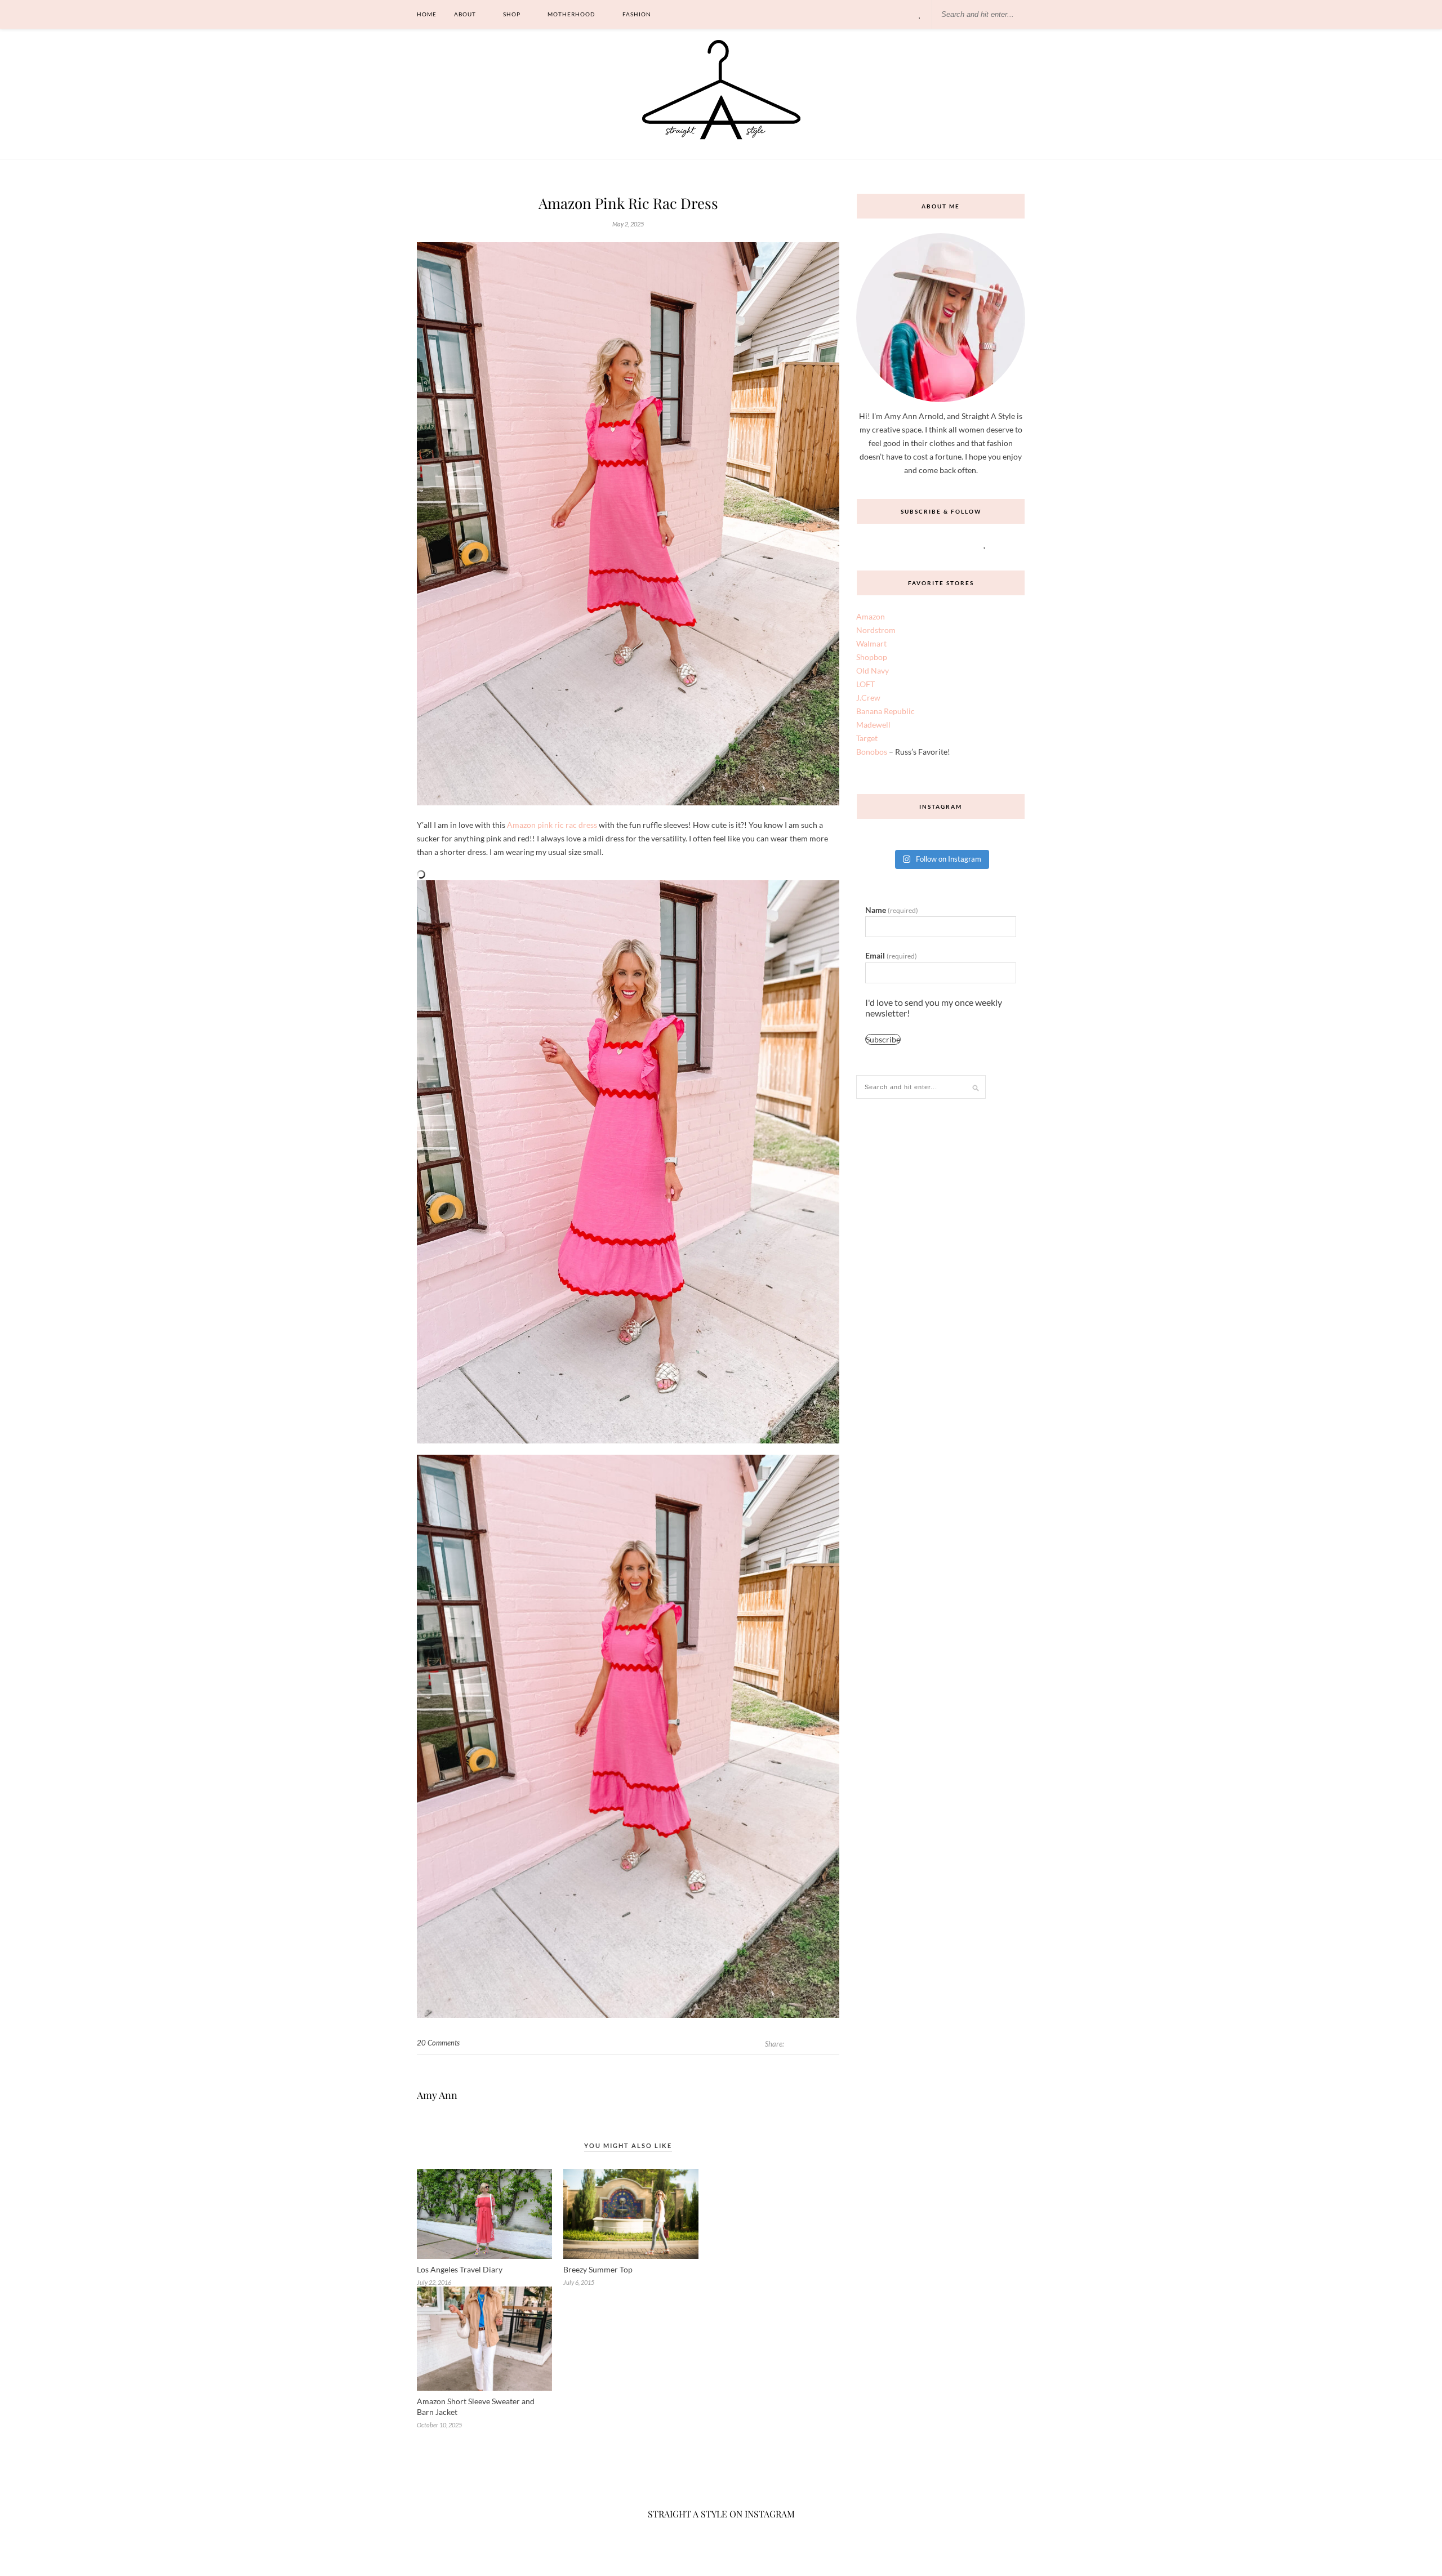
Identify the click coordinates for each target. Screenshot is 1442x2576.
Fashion (637, 14)
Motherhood (571, 14)
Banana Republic (885, 711)
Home (427, 14)
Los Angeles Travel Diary (460, 2269)
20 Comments (438, 2043)
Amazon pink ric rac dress (552, 825)
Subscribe (883, 1039)
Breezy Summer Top (598, 2269)
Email (891, 955)
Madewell (873, 725)
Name (892, 910)
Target (867, 738)
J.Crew (868, 698)
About (465, 14)
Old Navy (873, 670)
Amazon (871, 616)
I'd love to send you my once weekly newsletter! (934, 1008)
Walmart (871, 643)
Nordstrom (876, 630)
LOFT (865, 684)
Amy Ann (437, 2095)
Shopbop (872, 657)
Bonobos (872, 752)
